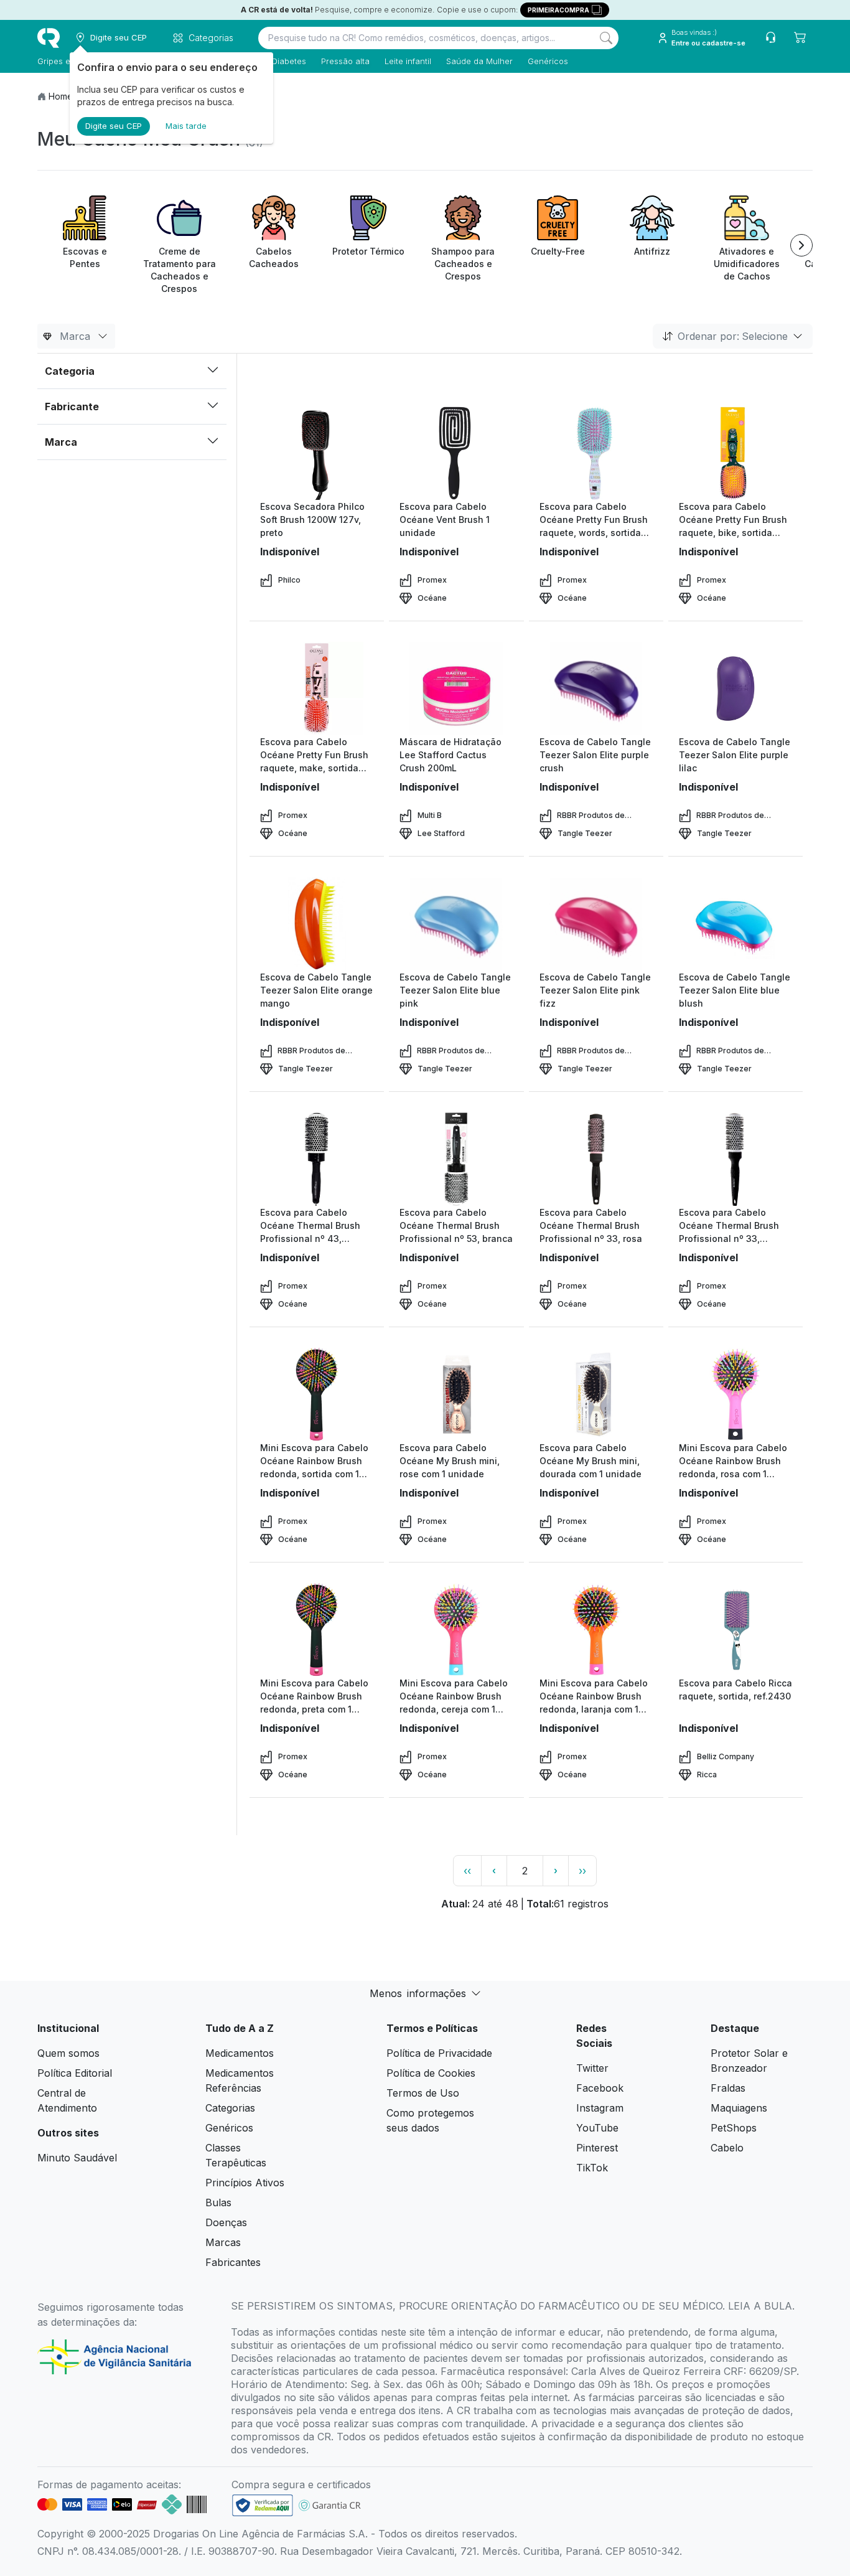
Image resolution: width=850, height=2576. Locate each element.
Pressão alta (345, 61)
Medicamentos (240, 2053)
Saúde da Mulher (479, 61)
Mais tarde (186, 126)
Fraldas (728, 2088)
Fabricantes (233, 2262)
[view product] (317, 453)
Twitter (592, 2068)
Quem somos (68, 2053)
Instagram (600, 2108)
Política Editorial (75, 2073)
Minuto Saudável (77, 2158)
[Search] (606, 38)
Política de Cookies (431, 2073)
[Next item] (801, 245)
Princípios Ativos (245, 2183)
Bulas (218, 2202)
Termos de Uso (423, 2093)
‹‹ (467, 1871)
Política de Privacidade (439, 2053)
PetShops (734, 2128)
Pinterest (597, 2148)
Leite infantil (408, 61)
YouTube (597, 2128)
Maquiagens (739, 2108)
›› (582, 1871)
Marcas (223, 2242)
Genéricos (548, 61)
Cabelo (727, 2148)
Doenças (226, 2222)
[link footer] (263, 2505)
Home (61, 96)
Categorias (230, 2108)
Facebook (600, 2088)
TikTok (592, 2168)
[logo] (49, 38)
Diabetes (289, 61)
